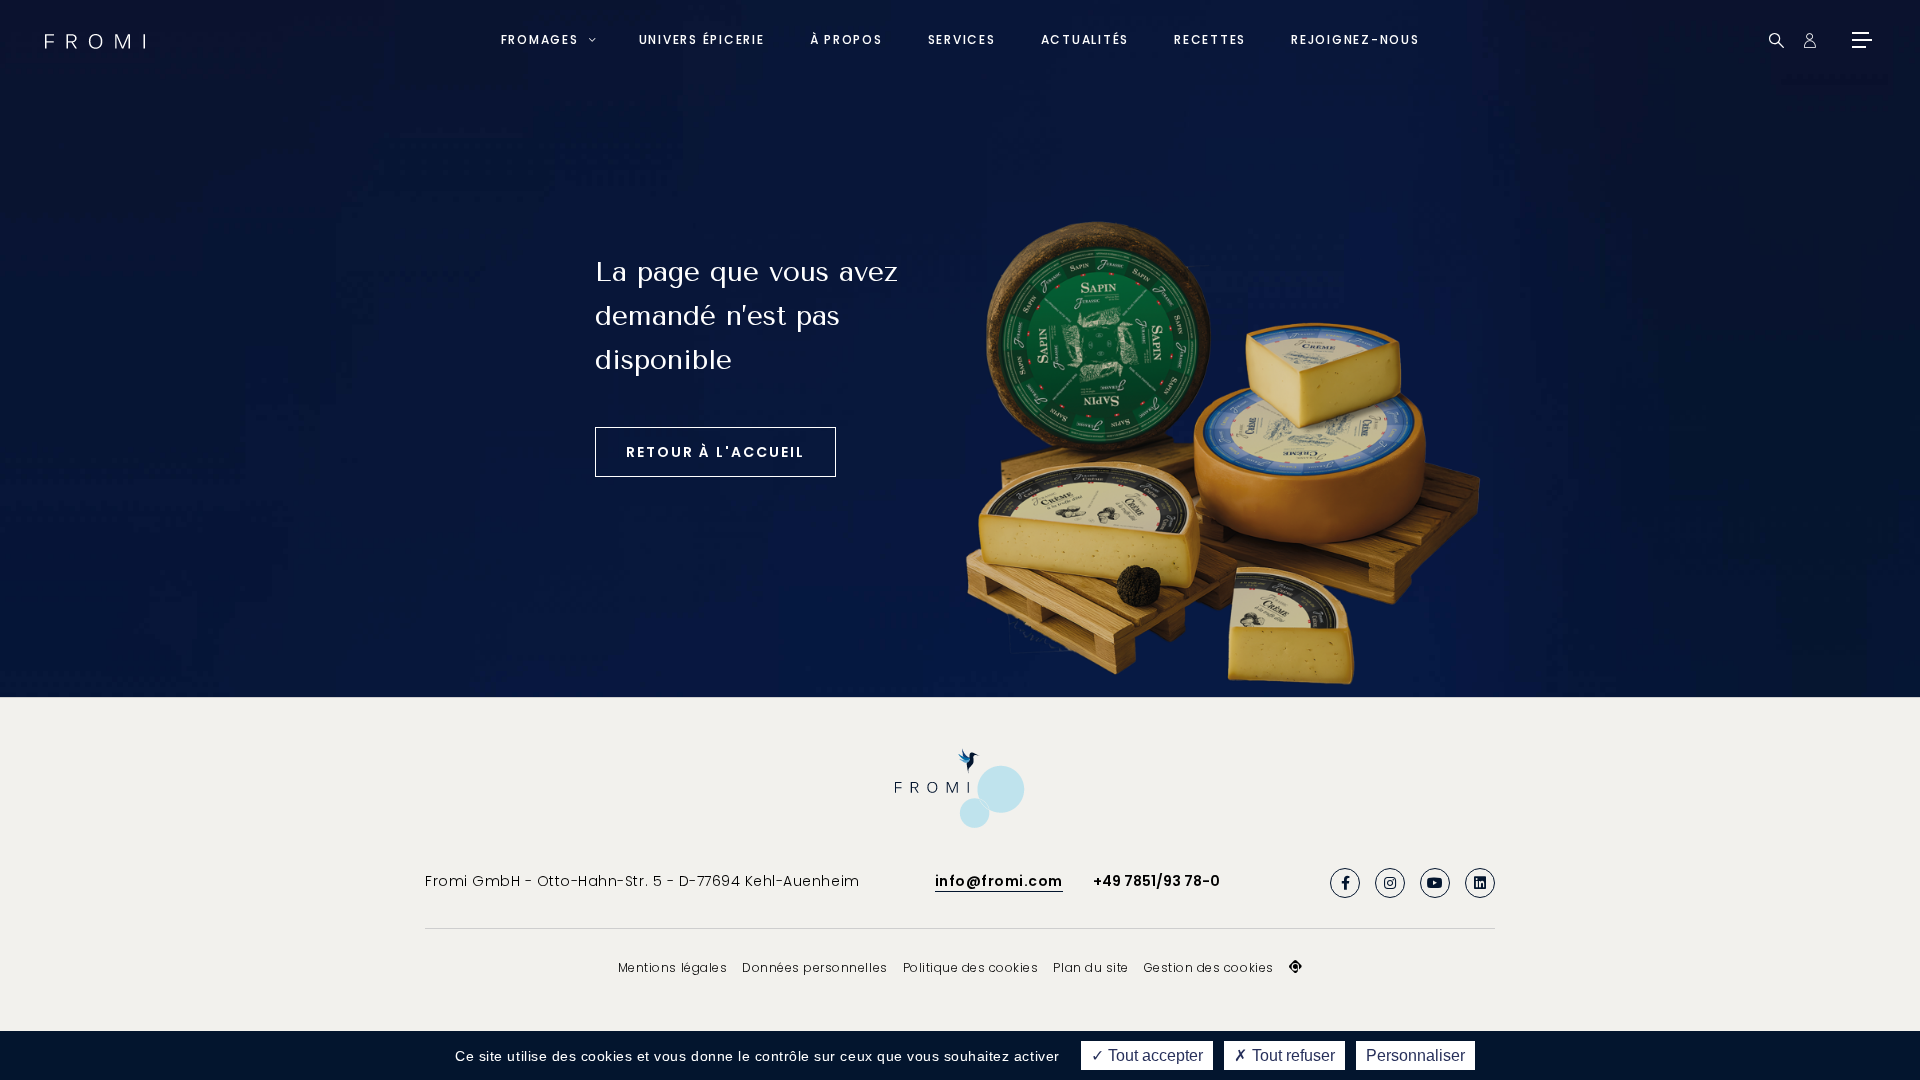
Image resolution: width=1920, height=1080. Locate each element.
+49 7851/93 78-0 (1156, 881)
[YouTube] (1435, 883)
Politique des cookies (971, 967)
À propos (846, 39)
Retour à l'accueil (715, 452)
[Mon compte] (1809, 40)
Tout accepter (1153, 1055)
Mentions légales (672, 967)
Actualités (1085, 39)
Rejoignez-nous (1355, 39)
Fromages (540, 39)
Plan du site (1090, 967)
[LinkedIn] (1480, 883)
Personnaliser (1415, 1055)
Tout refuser (1291, 1055)
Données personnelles (814, 967)
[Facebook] (1345, 883)
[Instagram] (1390, 883)
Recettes (1210, 39)
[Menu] (1860, 40)
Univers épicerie (702, 39)
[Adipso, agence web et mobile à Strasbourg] (1296, 967)
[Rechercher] (1776, 40)
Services (962, 39)
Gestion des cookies (1209, 967)
